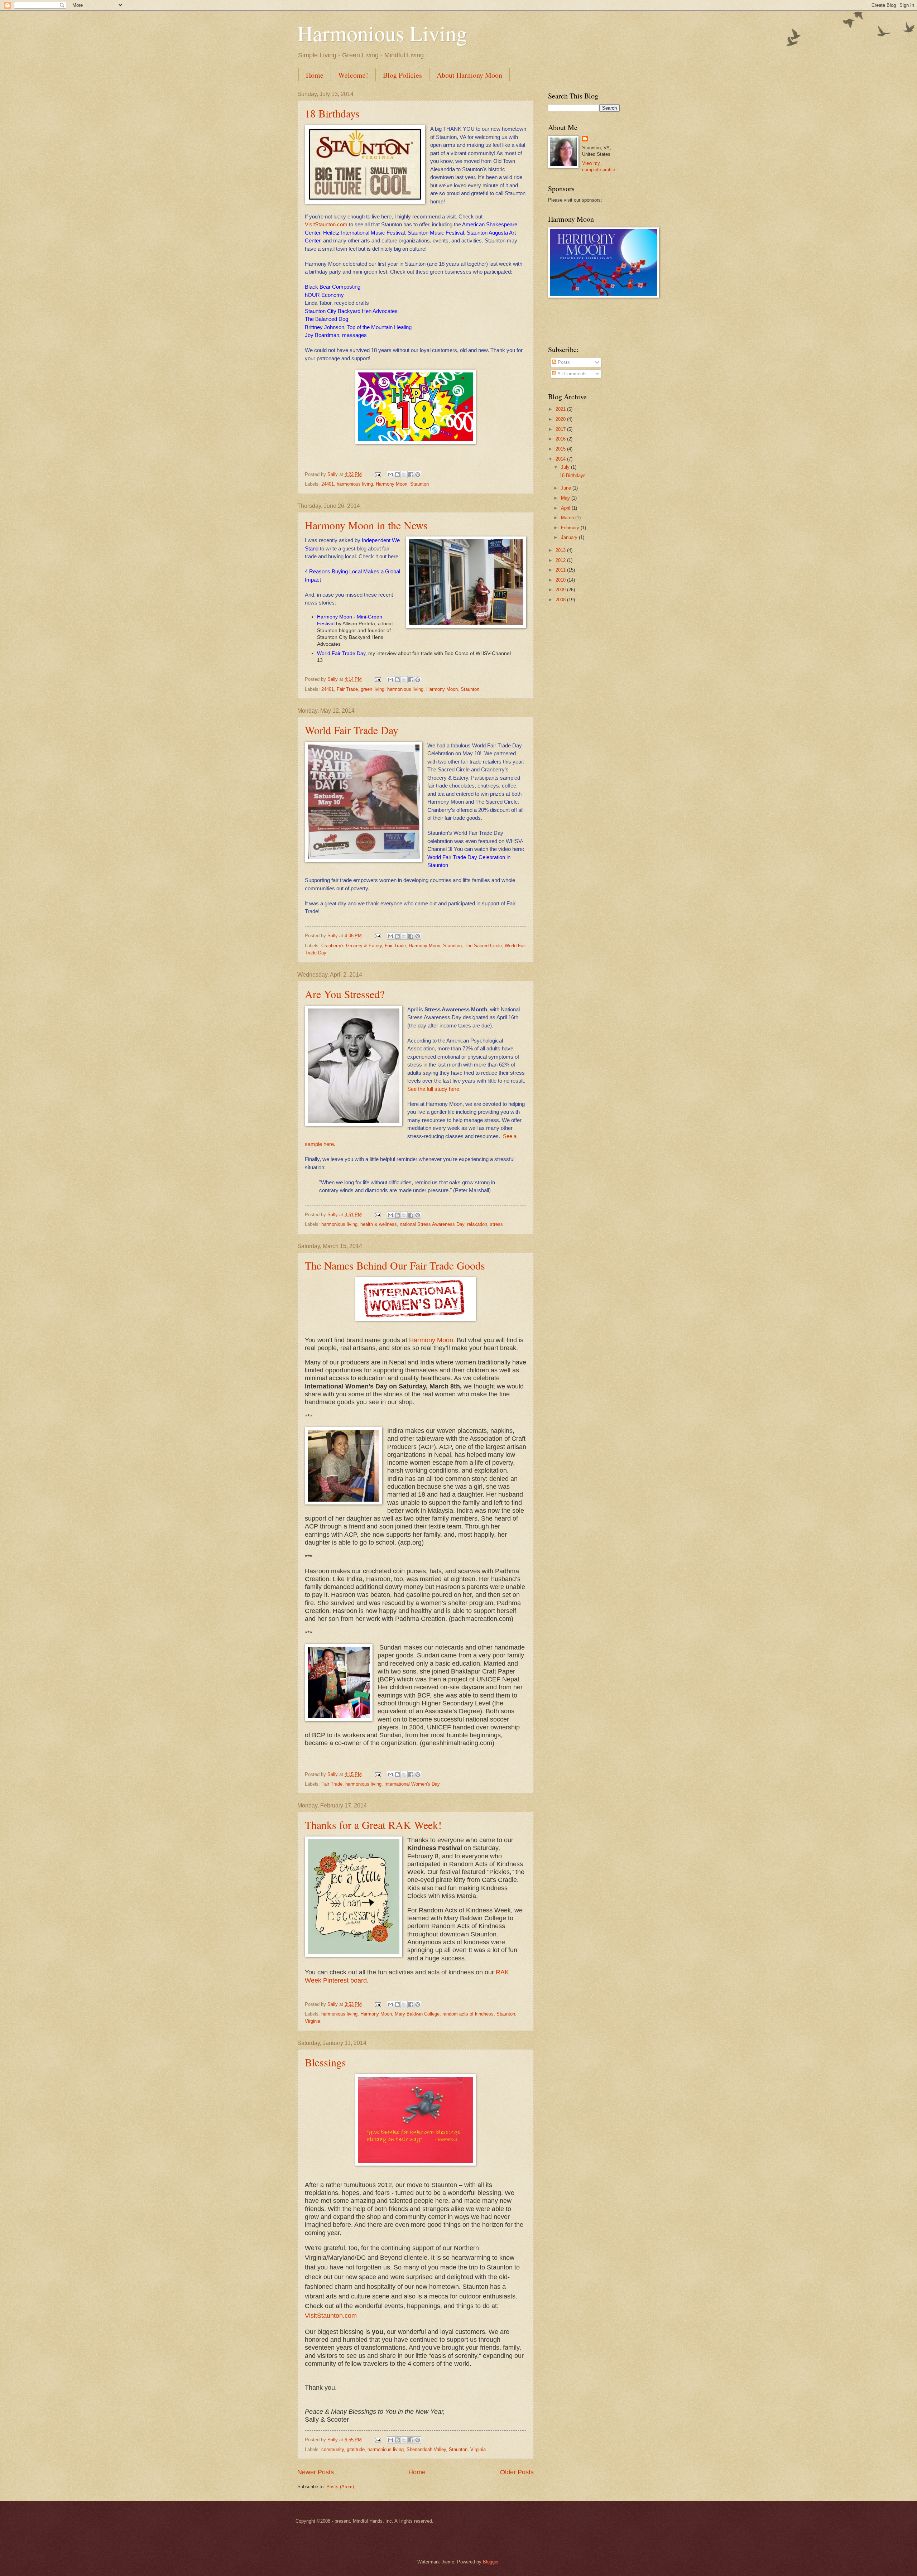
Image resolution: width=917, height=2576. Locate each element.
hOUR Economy (324, 295)
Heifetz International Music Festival (364, 233)
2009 (561, 590)
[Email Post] (378, 474)
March (568, 518)
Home (315, 75)
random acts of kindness (468, 2014)
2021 (561, 409)
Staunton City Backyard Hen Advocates (351, 311)
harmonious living (355, 484)
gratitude (356, 2449)
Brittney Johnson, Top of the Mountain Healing (358, 327)
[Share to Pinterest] (418, 475)
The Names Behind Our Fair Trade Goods (395, 1265)
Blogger (491, 2562)
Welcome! (353, 75)
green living (373, 689)
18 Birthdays (332, 113)
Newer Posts (316, 2472)
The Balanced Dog (327, 319)
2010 (561, 580)
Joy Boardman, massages (336, 335)
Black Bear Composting (333, 287)
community (333, 2449)
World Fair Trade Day (341, 653)
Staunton (419, 484)
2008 (561, 600)
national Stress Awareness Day (432, 1224)
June (567, 488)
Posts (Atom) (340, 2487)
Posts (563, 362)
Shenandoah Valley (426, 2449)
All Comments (572, 374)
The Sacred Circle (483, 946)
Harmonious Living (382, 33)
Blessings (325, 2062)
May (566, 498)
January (570, 537)
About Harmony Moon (469, 75)
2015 (561, 449)
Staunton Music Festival (436, 233)
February (571, 528)
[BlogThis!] (397, 475)
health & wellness (379, 1224)
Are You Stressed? (345, 994)
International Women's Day (412, 1784)
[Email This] (390, 475)
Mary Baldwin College (417, 2014)
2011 (561, 570)
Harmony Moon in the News (366, 525)
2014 (561, 459)
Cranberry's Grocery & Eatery (352, 946)
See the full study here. (434, 1089)
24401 (328, 484)
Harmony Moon (392, 484)
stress (496, 1224)
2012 (561, 560)
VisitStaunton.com (326, 224)
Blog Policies (402, 75)
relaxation (477, 1224)
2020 (561, 419)
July (566, 467)
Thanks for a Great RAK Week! (373, 1825)
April (566, 508)
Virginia (313, 2021)
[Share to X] (404, 475)
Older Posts (517, 2472)
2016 (561, 439)
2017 (561, 429)
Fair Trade (347, 689)
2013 (561, 550)
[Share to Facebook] (411, 475)
